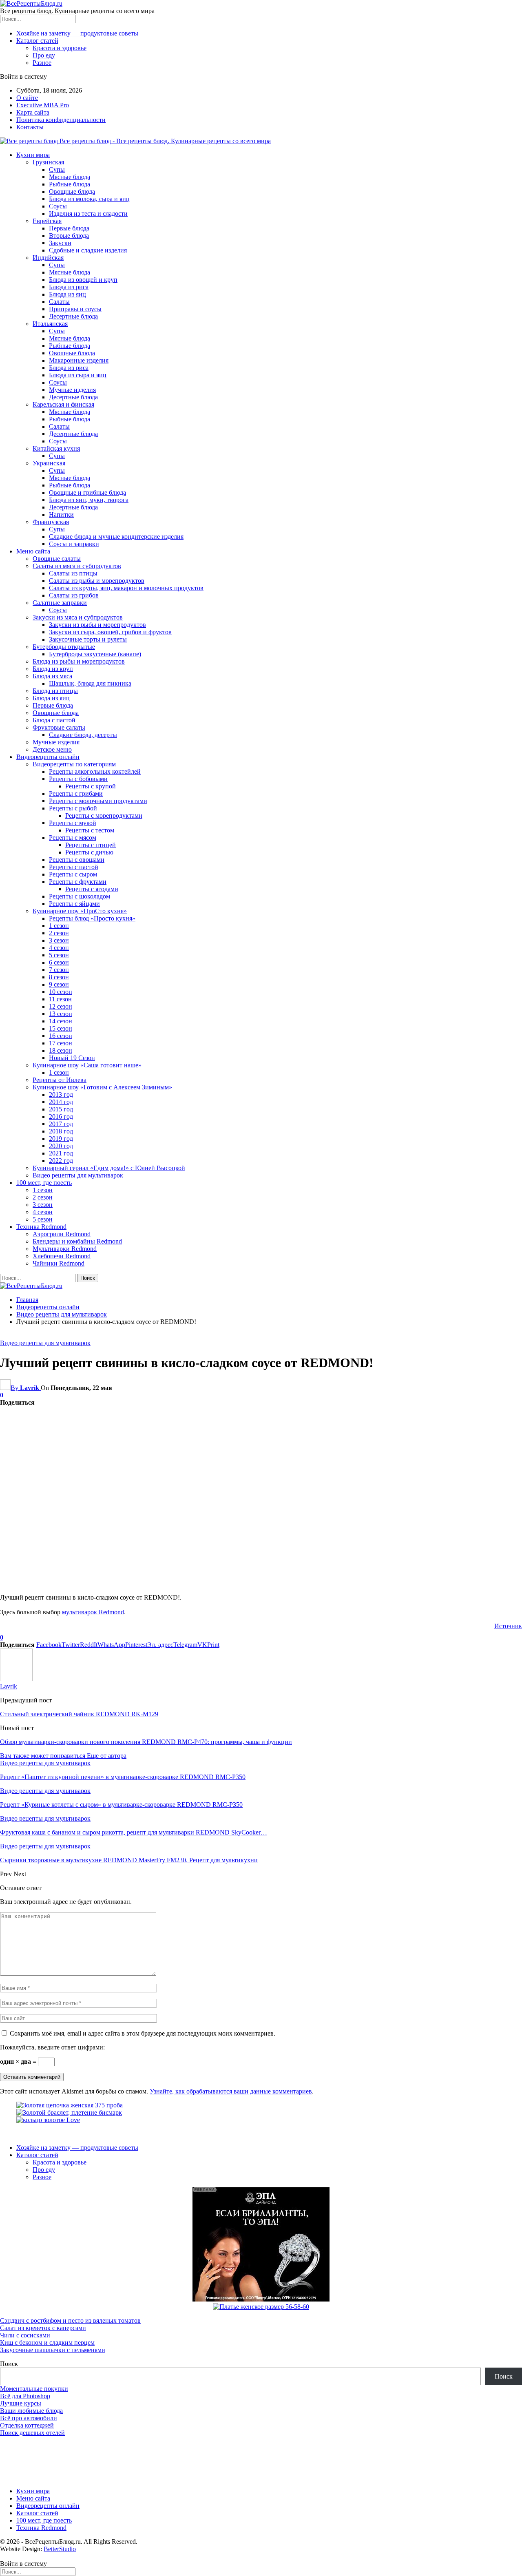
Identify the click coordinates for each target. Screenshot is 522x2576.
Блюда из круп (53, 669)
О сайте (27, 98)
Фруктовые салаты (59, 727)
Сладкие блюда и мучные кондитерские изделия (116, 537)
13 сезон (61, 1014)
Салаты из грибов (74, 595)
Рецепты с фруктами (78, 882)
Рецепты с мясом (73, 838)
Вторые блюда (69, 236)
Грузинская (48, 162)
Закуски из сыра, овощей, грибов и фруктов (110, 632)
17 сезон (61, 1043)
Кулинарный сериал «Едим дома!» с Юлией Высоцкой (109, 1168)
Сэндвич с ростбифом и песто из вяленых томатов (70, 2320)
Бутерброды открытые (64, 647)
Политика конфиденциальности (61, 120)
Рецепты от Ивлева (60, 1080)
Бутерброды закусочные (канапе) (95, 654)
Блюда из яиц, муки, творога (89, 500)
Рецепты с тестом (90, 830)
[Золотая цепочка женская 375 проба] (70, 2105)
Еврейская (47, 221)
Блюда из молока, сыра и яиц (89, 199)
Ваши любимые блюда (31, 2411)
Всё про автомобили (29, 2418)
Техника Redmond (41, 1227)
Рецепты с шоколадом (80, 896)
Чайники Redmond (59, 1263)
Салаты (59, 302)
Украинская (49, 463)
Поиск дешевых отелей (32, 2433)
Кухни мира (33, 155)
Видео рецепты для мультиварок (78, 1175)
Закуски (60, 243)
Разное (42, 63)
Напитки (61, 515)
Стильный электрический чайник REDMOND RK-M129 (79, 1714)
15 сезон (61, 1028)
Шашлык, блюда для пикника (90, 683)
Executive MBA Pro (43, 105)
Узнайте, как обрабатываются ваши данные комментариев (231, 2091)
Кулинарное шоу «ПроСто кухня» (80, 911)
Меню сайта (33, 551)
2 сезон (59, 933)
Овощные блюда (72, 191)
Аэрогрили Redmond (62, 1234)
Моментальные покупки (34, 2389)
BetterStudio (60, 2549)
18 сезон (61, 1050)
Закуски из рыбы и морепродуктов (97, 625)
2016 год (61, 1116)
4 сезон (59, 948)
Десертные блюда (73, 316)
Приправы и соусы (75, 309)
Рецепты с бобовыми (78, 779)
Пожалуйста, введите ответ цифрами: (52, 2047)
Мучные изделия (72, 390)
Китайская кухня (56, 448)
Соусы (58, 206)
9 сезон (59, 984)
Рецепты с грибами (76, 793)
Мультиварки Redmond (65, 1249)
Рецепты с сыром (73, 874)
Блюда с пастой (54, 720)
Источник (508, 1626)
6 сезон (59, 962)
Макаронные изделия (79, 360)
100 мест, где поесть (44, 1183)
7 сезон (59, 970)
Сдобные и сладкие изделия (88, 250)
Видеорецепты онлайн (48, 757)
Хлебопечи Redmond (62, 1256)
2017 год (61, 1124)
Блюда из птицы (55, 691)
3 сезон (59, 940)
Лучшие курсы (21, 2403)
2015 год (61, 1109)
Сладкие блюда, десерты (83, 735)
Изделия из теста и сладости (88, 214)
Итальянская (50, 324)
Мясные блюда (70, 177)
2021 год (61, 1153)
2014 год (61, 1102)
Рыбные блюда (70, 184)
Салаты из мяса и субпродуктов (77, 566)
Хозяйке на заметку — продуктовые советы (77, 33)
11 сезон (60, 999)
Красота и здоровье (60, 48)
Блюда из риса (69, 287)
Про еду (44, 55)
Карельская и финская (63, 404)
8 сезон (59, 977)
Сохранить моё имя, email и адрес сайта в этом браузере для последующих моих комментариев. (143, 2033)
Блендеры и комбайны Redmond (77, 1241)
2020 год (61, 1146)
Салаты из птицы (73, 573)
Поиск (9, 2364)
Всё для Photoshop (25, 2396)
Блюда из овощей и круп (83, 280)
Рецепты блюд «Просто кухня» (92, 918)
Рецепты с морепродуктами (104, 816)
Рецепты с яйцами (74, 904)
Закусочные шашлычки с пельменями (53, 2350)
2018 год (61, 1131)
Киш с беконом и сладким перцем (47, 2343)
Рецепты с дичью (89, 852)
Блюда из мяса (52, 676)
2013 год (61, 1094)
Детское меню (52, 749)
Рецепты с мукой (73, 823)
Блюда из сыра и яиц (78, 375)
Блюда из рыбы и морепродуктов (79, 661)
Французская (51, 522)
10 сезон (61, 992)
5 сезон (59, 955)
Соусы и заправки (74, 544)
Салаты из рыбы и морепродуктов (97, 581)
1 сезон (59, 926)
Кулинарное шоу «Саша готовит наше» (87, 1065)
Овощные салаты (57, 559)
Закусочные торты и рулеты (88, 639)
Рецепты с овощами (77, 860)
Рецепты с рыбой (73, 808)
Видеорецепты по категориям (74, 764)
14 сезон (61, 1021)
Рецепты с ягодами (92, 889)
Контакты (30, 127)
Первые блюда (69, 228)
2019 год (61, 1139)
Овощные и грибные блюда (87, 492)
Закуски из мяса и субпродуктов (78, 617)
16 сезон (61, 1036)
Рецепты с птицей (91, 845)
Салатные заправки (60, 603)
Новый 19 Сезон (72, 1058)
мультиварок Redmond (93, 1612)
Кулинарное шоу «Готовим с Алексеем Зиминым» (102, 1087)
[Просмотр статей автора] (16, 1679)
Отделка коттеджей (27, 2425)
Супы (57, 169)
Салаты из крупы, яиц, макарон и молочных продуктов (126, 588)
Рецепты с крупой (91, 786)
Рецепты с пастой (74, 867)
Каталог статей (37, 41)
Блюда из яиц (67, 294)
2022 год (61, 1161)
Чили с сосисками (25, 2335)
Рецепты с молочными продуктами (98, 801)
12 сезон (61, 1006)
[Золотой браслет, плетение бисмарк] (69, 2112)
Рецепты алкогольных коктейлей (95, 771)
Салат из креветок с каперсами (43, 2328)
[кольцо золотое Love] (48, 2120)
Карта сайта (33, 112)
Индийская (48, 258)
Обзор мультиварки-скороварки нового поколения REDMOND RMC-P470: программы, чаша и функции (146, 1742)
